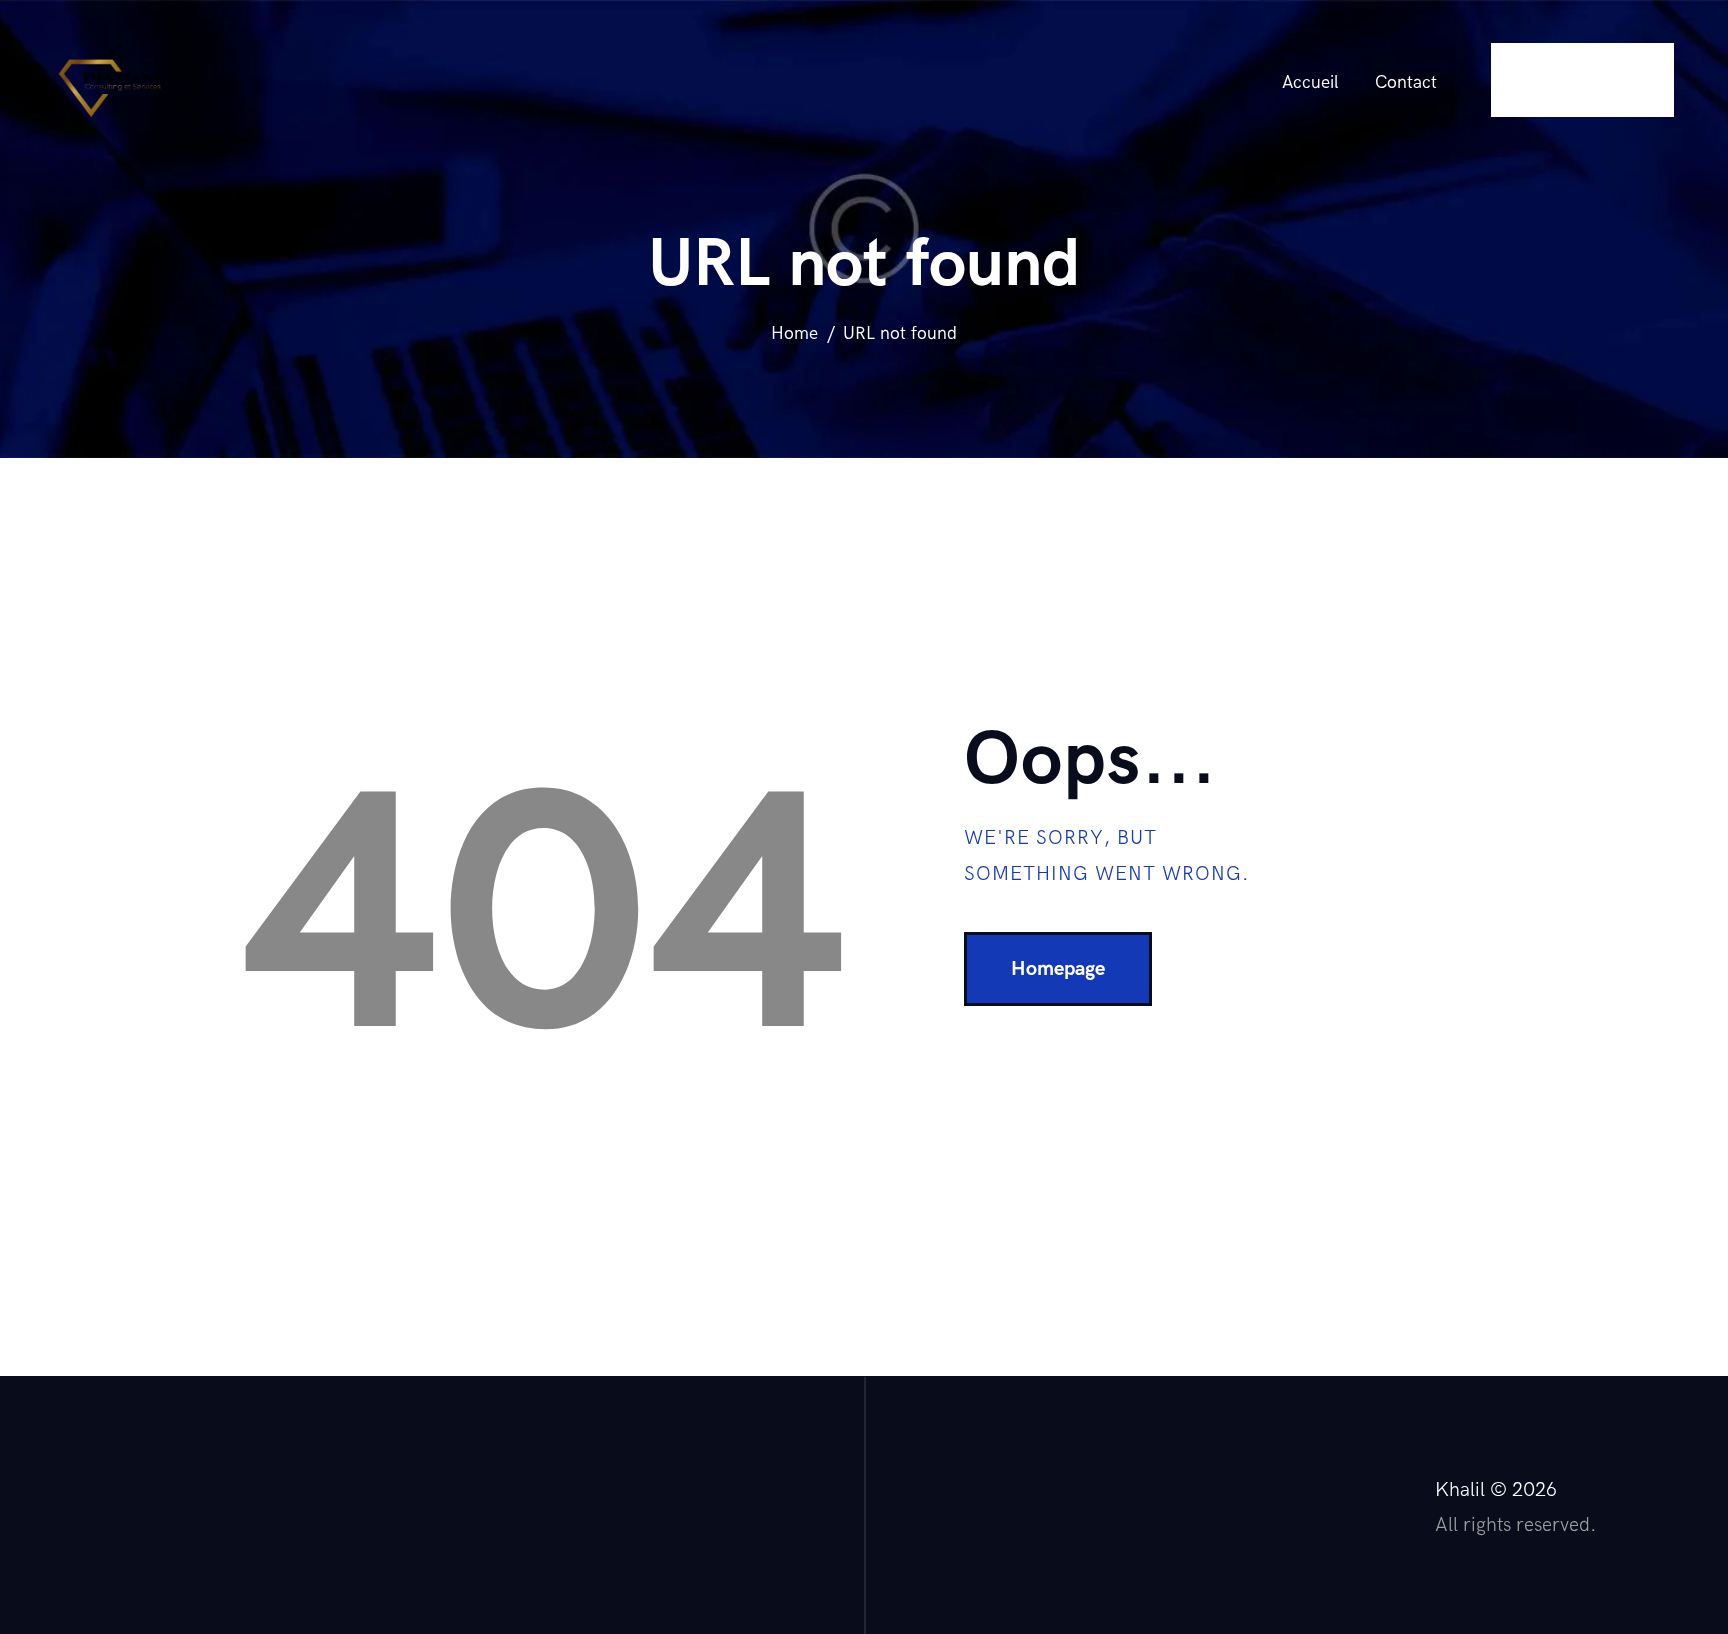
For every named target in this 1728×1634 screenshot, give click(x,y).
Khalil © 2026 (1496, 1490)
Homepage (1058, 969)
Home (794, 333)
